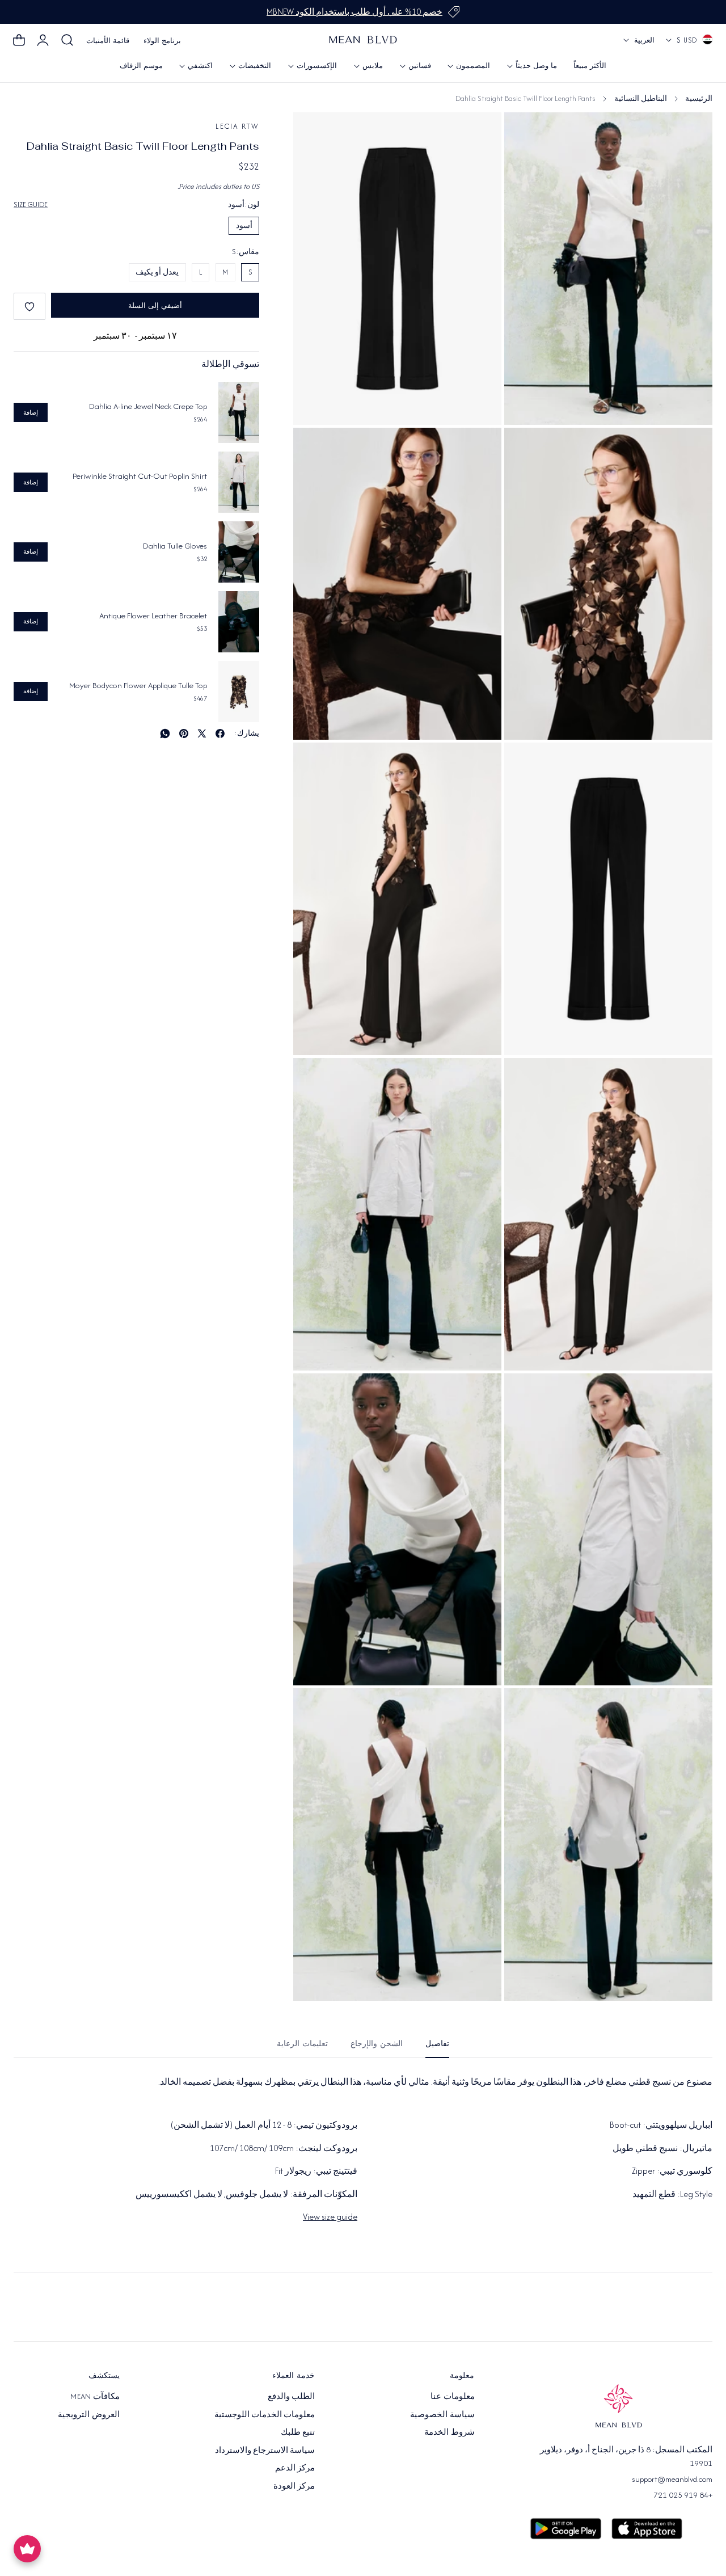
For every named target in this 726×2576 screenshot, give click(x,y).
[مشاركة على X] (202, 733)
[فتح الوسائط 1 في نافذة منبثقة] (315, 134)
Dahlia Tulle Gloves (175, 546)
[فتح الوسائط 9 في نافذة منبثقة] (315, 1394)
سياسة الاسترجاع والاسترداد (265, 2449)
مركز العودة (294, 2485)
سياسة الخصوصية (442, 2414)
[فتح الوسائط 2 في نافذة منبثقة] (525, 449)
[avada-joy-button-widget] (27, 2549)
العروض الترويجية (88, 2414)
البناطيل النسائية (641, 98)
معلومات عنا (452, 2396)
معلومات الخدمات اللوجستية (265, 2414)
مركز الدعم (295, 2468)
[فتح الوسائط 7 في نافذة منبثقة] (315, 1079)
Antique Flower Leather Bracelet (153, 615)
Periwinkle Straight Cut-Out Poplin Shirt (140, 476)
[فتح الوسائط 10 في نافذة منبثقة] (525, 1709)
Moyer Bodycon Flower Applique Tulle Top (138, 685)
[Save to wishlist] (29, 306)
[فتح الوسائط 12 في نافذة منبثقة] (525, 134)
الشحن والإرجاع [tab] (377, 2044)
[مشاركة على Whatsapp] (165, 733)
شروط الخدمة (449, 2432)
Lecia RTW (237, 126)
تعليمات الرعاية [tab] (302, 2044)
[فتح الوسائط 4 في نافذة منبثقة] (525, 764)
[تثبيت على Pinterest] (184, 733)
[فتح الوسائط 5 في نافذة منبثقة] (315, 764)
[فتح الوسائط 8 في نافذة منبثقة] (525, 1394)
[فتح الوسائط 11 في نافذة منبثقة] (315, 1709)
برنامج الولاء (162, 41)
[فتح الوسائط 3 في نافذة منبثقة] (315, 449)
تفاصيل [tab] (437, 2044)
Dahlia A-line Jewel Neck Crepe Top (148, 406)
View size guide (330, 2217)
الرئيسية (699, 98)
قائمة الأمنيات (108, 41)
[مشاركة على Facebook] (220, 733)
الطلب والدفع (291, 2396)
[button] (67, 40)
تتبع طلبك (298, 2432)
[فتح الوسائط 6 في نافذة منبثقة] (525, 1079)
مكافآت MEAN (95, 2396)
